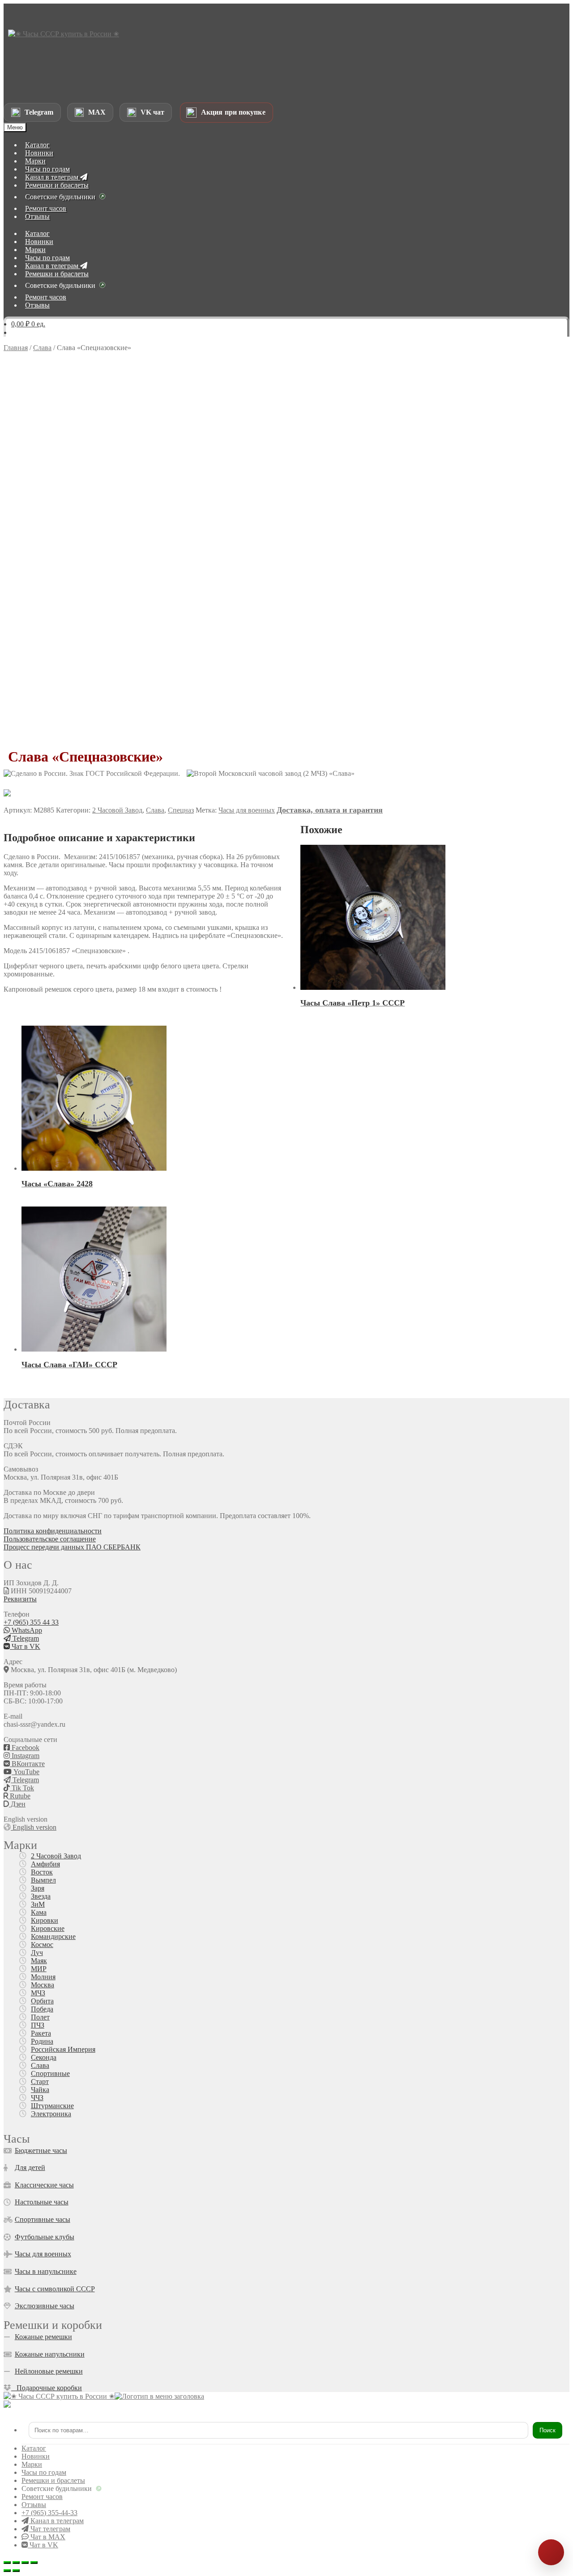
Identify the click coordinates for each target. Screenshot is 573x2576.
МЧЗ (38, 1993)
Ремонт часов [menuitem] (42, 2497)
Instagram (25, 1756)
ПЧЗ (38, 2025)
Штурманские (52, 2106)
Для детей (30, 2167)
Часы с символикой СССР (55, 2289)
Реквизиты (20, 1599)
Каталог (37, 145)
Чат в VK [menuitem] (43, 2545)
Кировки (45, 1920)
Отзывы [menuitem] (34, 2505)
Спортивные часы (43, 2219)
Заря (38, 1888)
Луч (37, 1953)
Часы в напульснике (46, 2271)
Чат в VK (25, 1646)
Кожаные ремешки (43, 2337)
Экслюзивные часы (45, 2306)
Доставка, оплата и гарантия (330, 810)
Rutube (19, 1796)
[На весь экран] (16, 2563)
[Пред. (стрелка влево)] (7, 2571)
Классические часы (44, 2185)
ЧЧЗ (37, 2098)
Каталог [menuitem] (34, 2448)
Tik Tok (22, 1788)
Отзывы (37, 216)
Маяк (39, 1961)
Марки (35, 161)
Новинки (39, 153)
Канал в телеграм (53, 177)
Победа (42, 2009)
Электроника (51, 2114)
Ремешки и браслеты (57, 185)
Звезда (41, 1896)
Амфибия (45, 1864)
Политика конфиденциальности (53, 1531)
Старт (40, 2082)
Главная (16, 348)
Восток (42, 1872)
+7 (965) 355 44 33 (31, 1622)
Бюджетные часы (41, 2150)
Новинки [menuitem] (36, 2456)
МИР (39, 1969)
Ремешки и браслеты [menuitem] (53, 2480)
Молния (43, 1977)
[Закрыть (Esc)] (34, 2563)
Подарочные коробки (47, 2388)
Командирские (53, 1936)
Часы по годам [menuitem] (44, 2472)
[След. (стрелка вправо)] (16, 2571)
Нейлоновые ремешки (49, 2371)
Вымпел (43, 1880)
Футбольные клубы (45, 2237)
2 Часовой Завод (117, 810)
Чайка (40, 2090)
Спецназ (181, 810)
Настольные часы (42, 2202)
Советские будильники (60, 197)
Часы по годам (47, 169)
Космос (42, 1945)
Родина (42, 2041)
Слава (42, 348)
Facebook (25, 1748)
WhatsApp (26, 1630)
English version (34, 1827)
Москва (43, 1985)
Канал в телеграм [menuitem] (56, 2521)
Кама (39, 1912)
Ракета (41, 2033)
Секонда (44, 2057)
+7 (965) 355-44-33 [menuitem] (49, 2513)
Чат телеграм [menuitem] (49, 2529)
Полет (40, 2017)
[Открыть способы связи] (551, 2552)
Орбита (42, 2001)
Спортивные (50, 2073)
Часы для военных (247, 810)
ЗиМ (38, 1904)
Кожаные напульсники (50, 2354)
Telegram (25, 1638)
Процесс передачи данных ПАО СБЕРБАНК (72, 1547)
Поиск (547, 2430)
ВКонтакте (27, 1764)
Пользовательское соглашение (50, 1539)
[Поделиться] (25, 2563)
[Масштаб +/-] (7, 2563)
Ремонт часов (46, 208)
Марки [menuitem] (32, 2464)
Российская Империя (63, 2049)
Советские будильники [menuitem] (57, 2488)
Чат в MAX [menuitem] (47, 2537)
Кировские (48, 1928)
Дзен (17, 1804)
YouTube (26, 1772)
